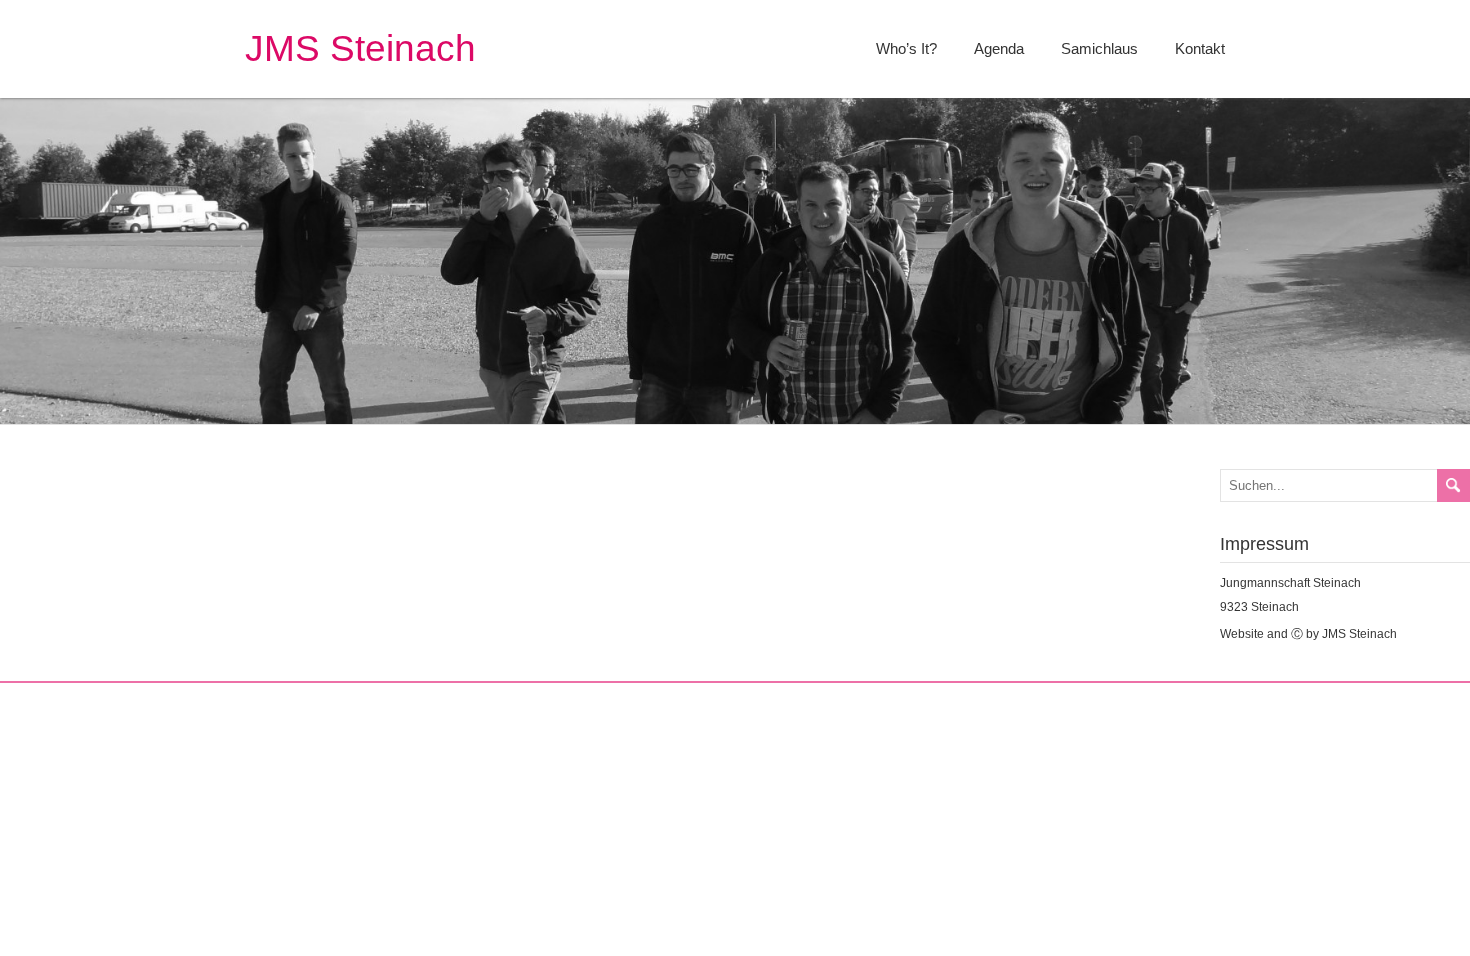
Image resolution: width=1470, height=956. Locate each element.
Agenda (999, 48)
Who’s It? (906, 48)
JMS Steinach (360, 48)
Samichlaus (1099, 48)
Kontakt (1200, 48)
